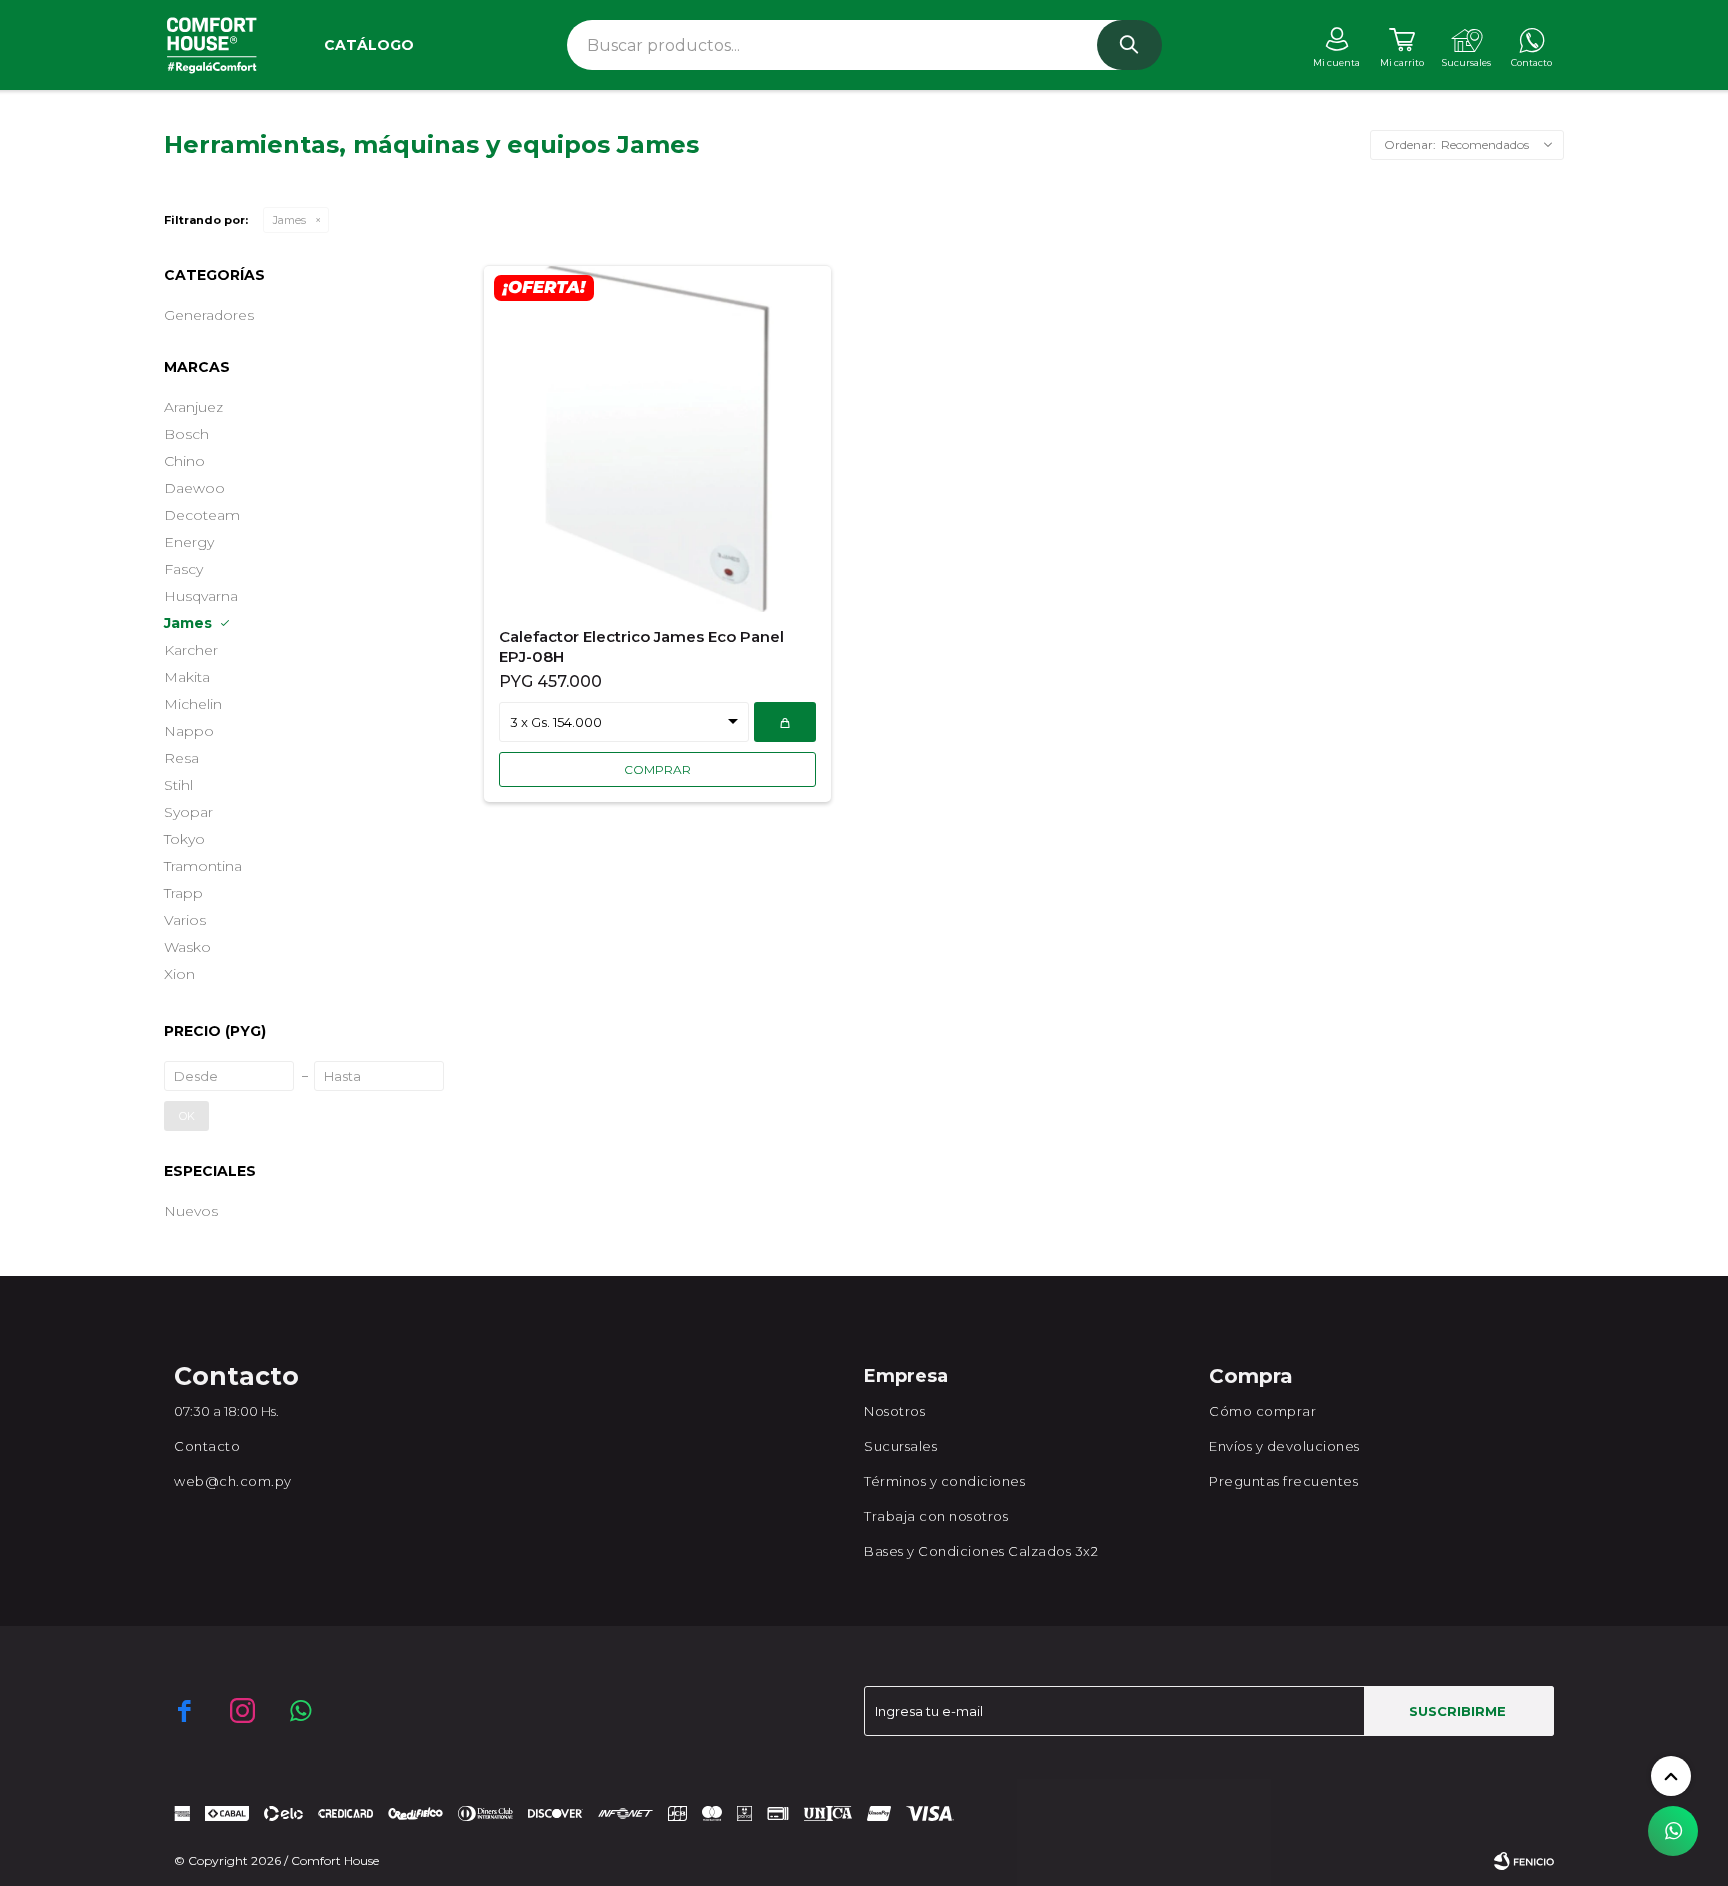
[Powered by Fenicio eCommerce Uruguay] (1524, 1861)
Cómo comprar (1262, 1411)
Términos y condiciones (944, 1481)
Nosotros (894, 1411)
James (289, 220)
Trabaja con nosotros (936, 1516)
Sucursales (900, 1446)
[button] (1129, 45)
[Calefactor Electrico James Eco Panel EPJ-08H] (657, 438)
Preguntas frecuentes (1283, 1481)
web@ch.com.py (233, 1481)
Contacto (207, 1446)
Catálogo (369, 45)
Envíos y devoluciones (1284, 1446)
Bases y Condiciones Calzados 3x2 (981, 1551)
